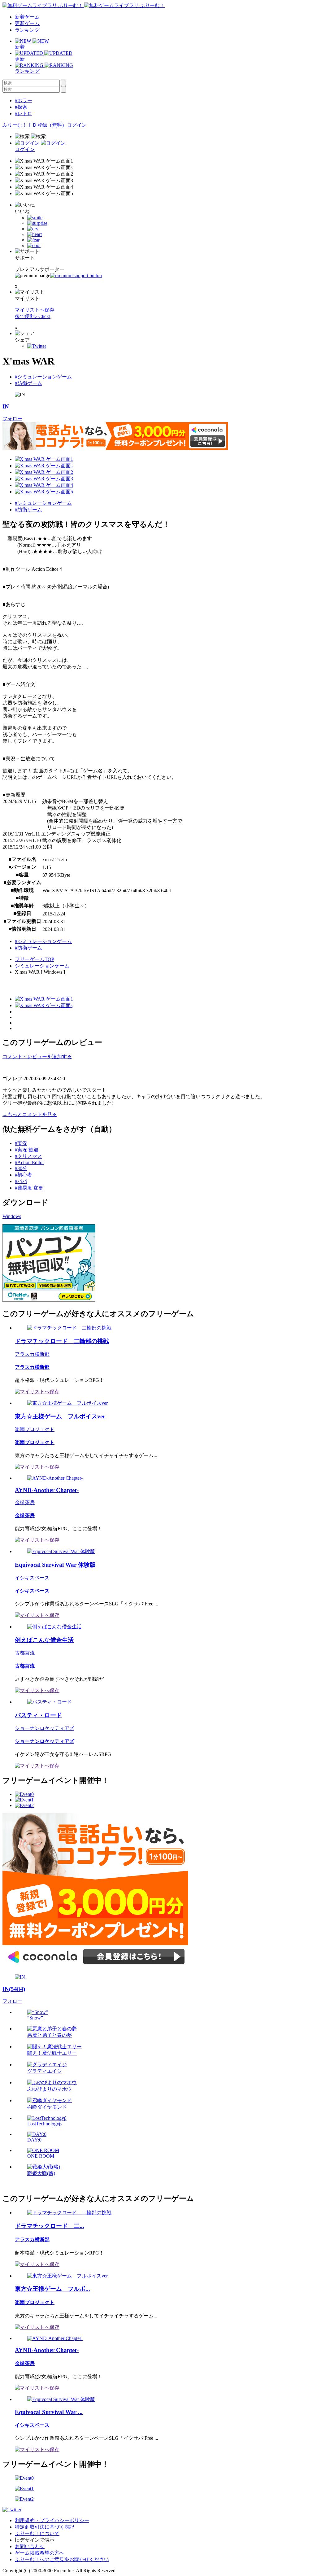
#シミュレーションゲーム (43, 377)
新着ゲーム (27, 17)
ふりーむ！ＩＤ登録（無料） (35, 125)
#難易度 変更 (29, 1188)
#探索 (21, 107)
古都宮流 (25, 1653)
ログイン (77, 125)
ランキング (27, 30)
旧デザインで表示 (35, 2540)
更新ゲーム (27, 23)
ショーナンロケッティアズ (45, 1728)
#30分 (21, 1168)
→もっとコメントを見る (30, 1114)
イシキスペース (32, 1578)
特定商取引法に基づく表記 (45, 2527)
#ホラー (24, 100)
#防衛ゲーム (28, 383)
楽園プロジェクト (35, 1429)
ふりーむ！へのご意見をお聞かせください (62, 2559)
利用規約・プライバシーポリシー (52, 2520)
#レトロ (24, 114)
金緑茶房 (25, 1502)
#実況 (21, 1143)
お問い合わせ (30, 2546)
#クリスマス (28, 1156)
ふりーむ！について (37, 2533)
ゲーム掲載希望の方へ (40, 2553)
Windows (12, 1216)
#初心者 (24, 1175)
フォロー (12, 419)
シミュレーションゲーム (42, 966)
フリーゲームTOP (35, 959)
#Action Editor (29, 1162)
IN (6, 406)
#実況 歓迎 (27, 1150)
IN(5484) (14, 1989)
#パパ (21, 1181)
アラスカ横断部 (32, 1354)
